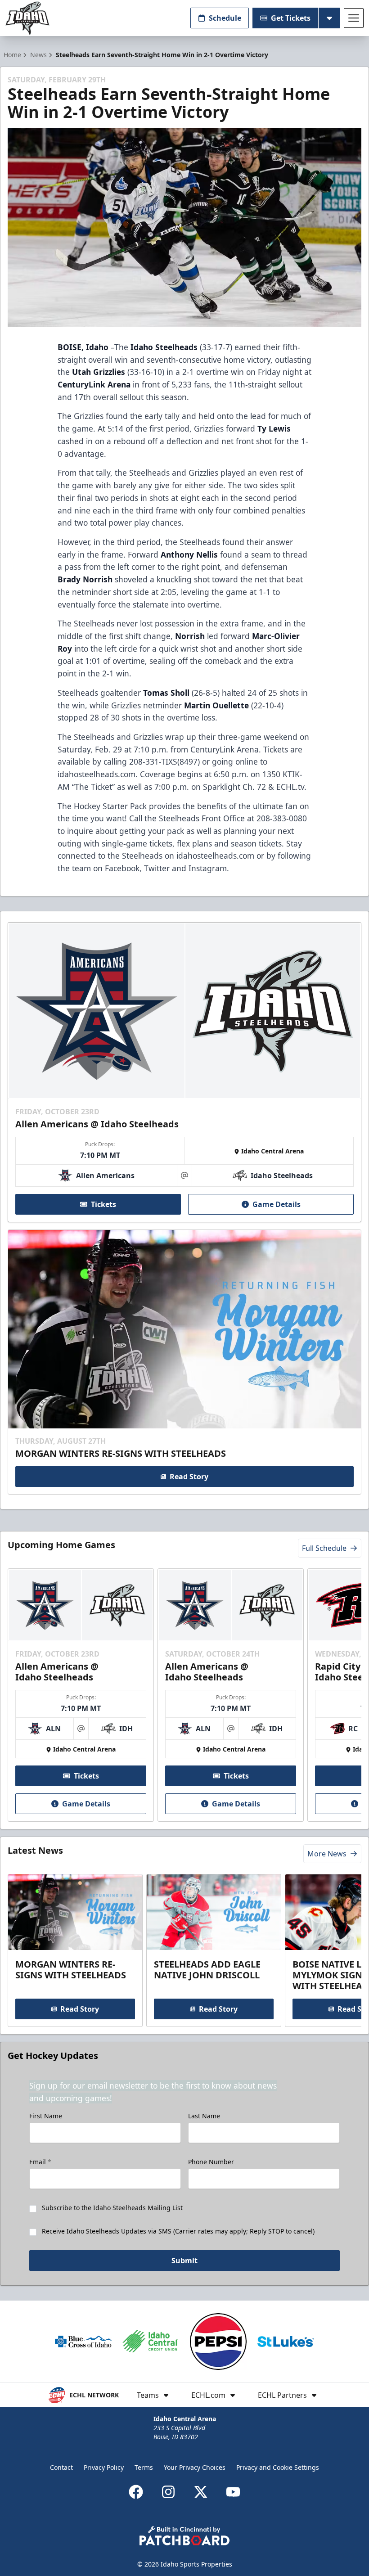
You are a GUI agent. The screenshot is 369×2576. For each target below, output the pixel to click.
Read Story (189, 1477)
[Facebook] (136, 2492)
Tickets (103, 1204)
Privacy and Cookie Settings (278, 2467)
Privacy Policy (104, 2467)
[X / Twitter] (201, 2492)
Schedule (225, 18)
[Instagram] (168, 2492)
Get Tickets (291, 18)
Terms (144, 2467)
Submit (184, 2261)
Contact (61, 2467)
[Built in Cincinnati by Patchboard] (184, 2536)
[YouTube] (233, 2492)
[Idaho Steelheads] (27, 18)
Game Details (277, 1204)
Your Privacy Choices (195, 2467)
